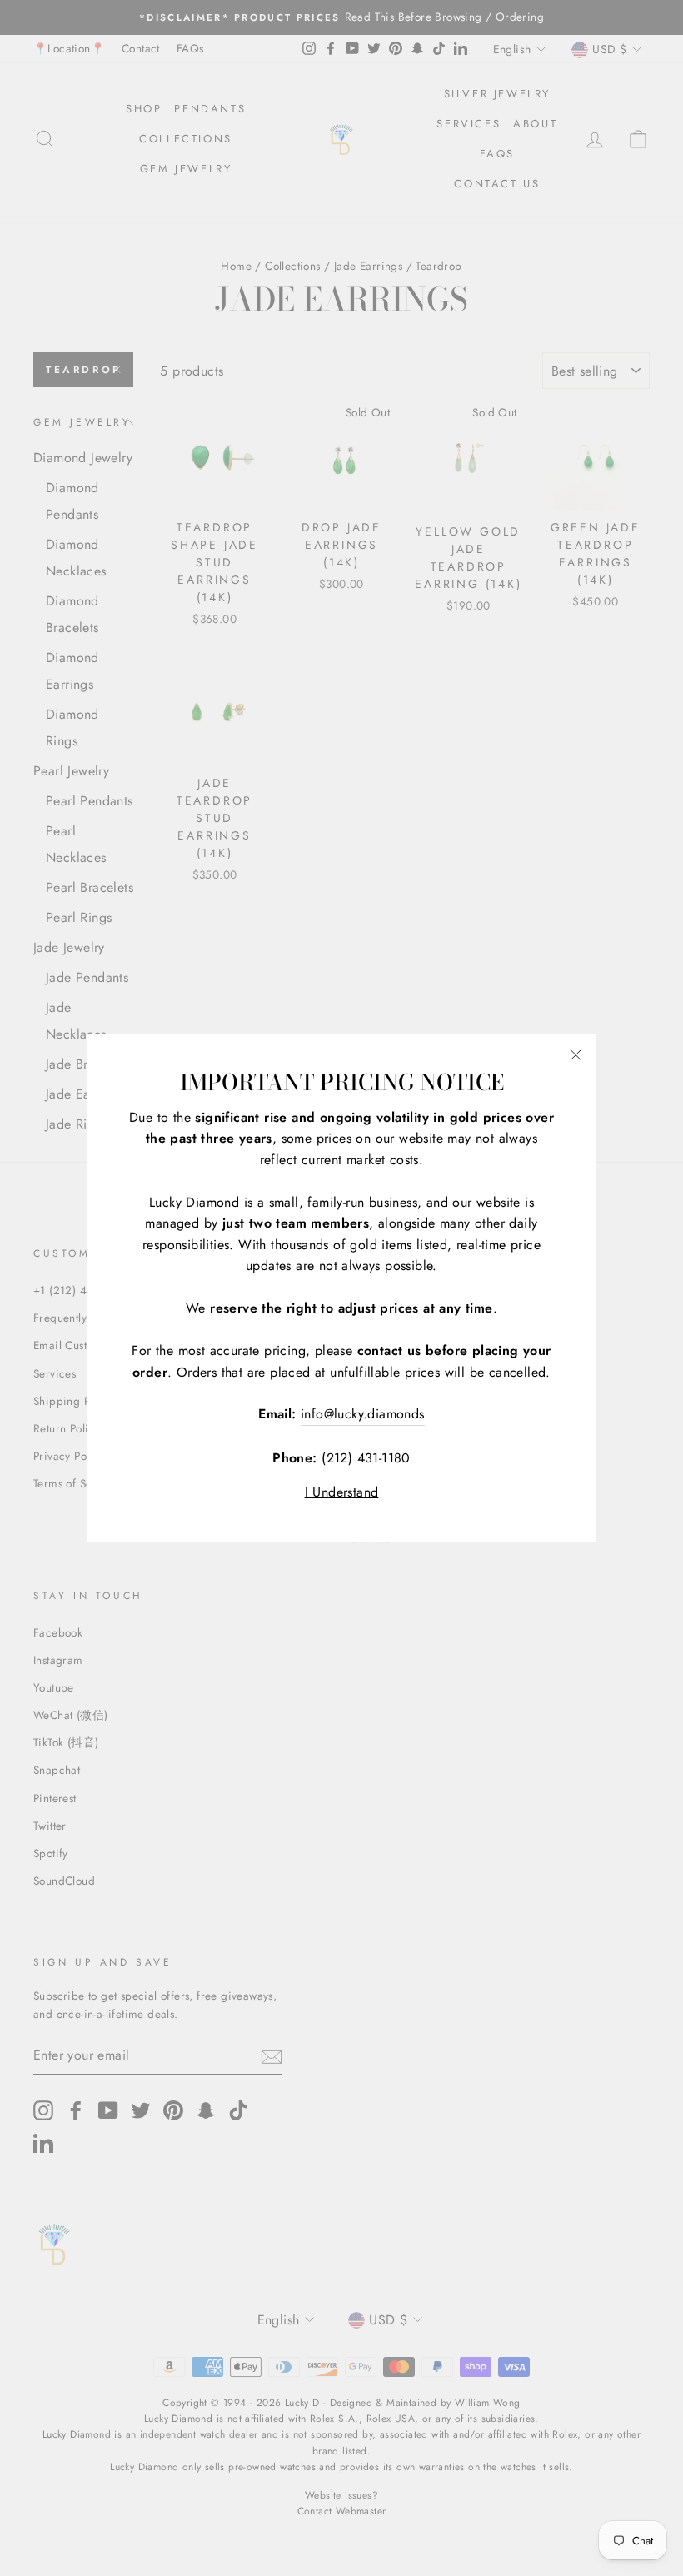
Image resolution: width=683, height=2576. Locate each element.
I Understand (342, 1492)
